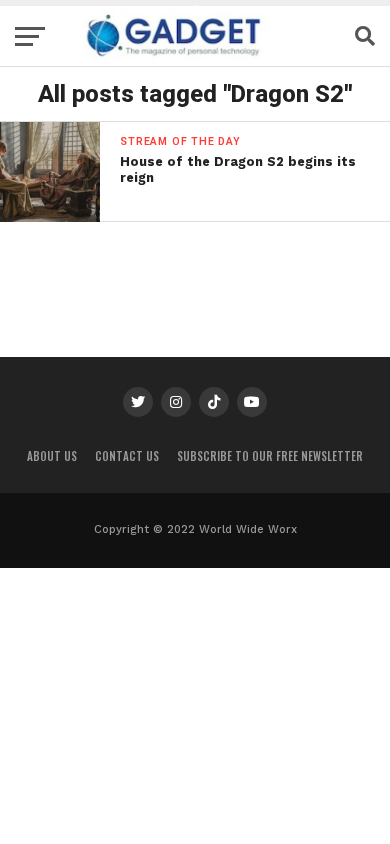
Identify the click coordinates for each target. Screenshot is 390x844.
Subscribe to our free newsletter (270, 456)
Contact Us (127, 456)
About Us (52, 456)
